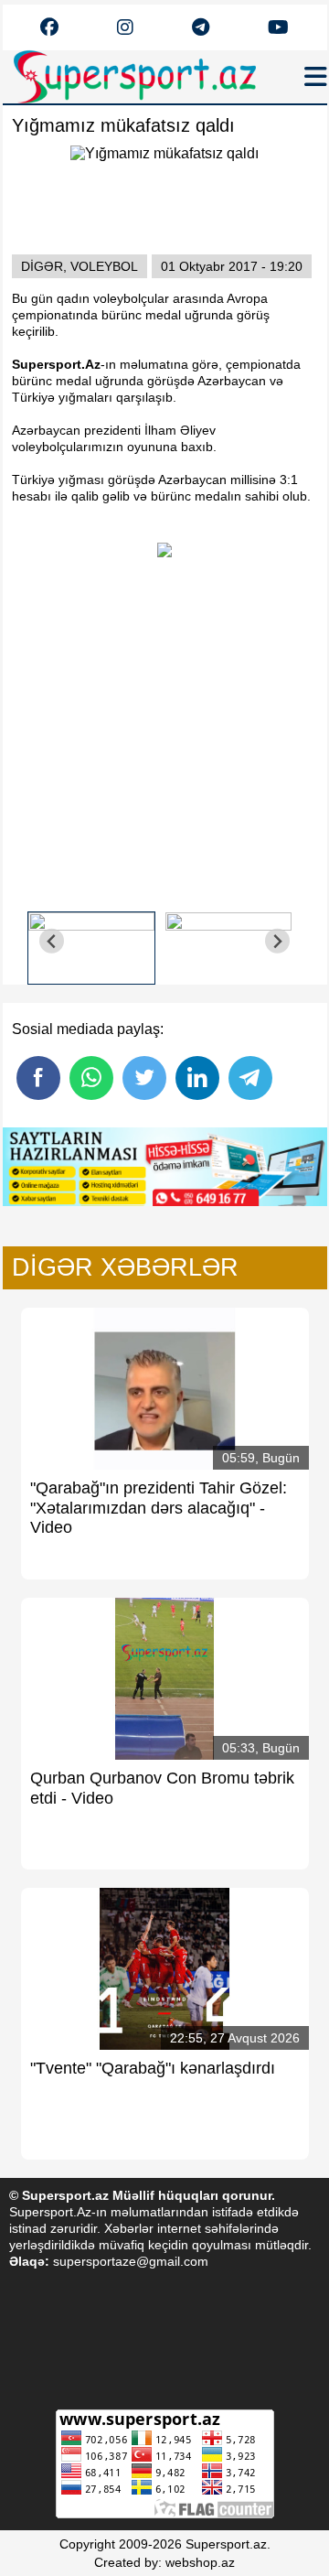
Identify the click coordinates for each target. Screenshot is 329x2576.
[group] (91, 941)
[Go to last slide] (52, 941)
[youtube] (49, 28)
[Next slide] (277, 941)
